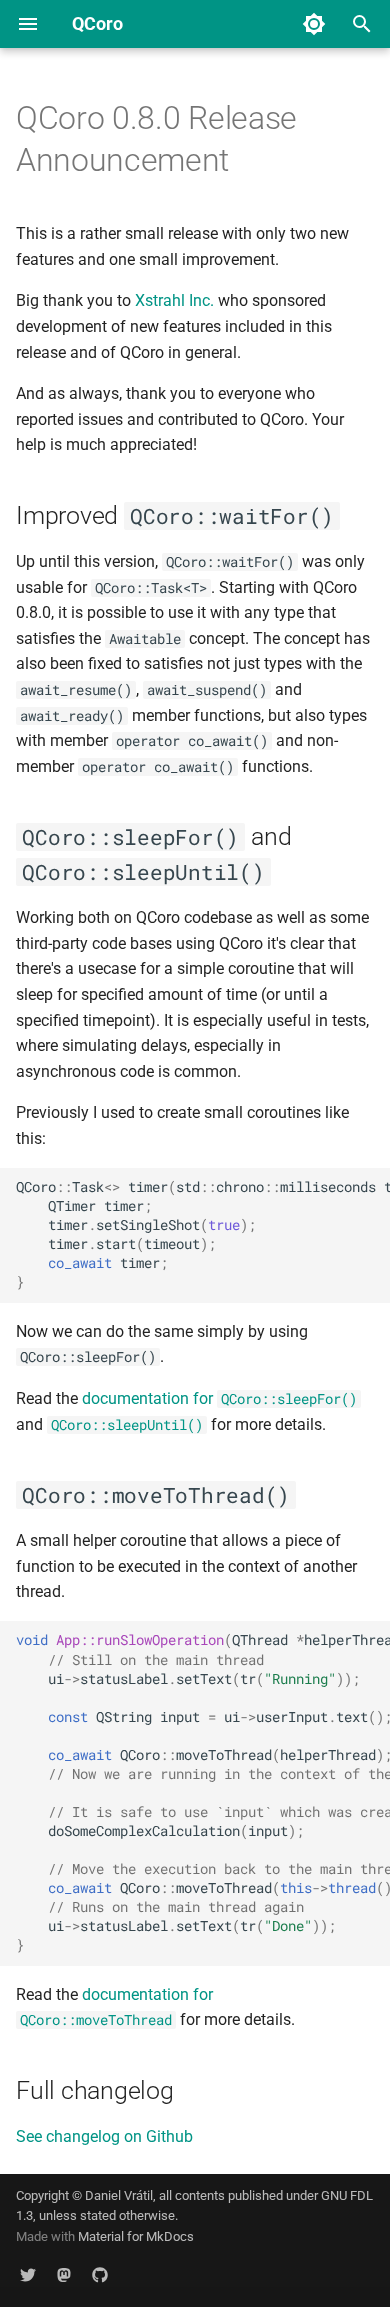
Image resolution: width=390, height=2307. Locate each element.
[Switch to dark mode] (314, 24)
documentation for (219, 1398)
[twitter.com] (28, 2275)
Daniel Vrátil (119, 2195)
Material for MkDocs (136, 2236)
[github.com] (100, 2275)
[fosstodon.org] (64, 2275)
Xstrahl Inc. (174, 300)
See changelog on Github (104, 2136)
